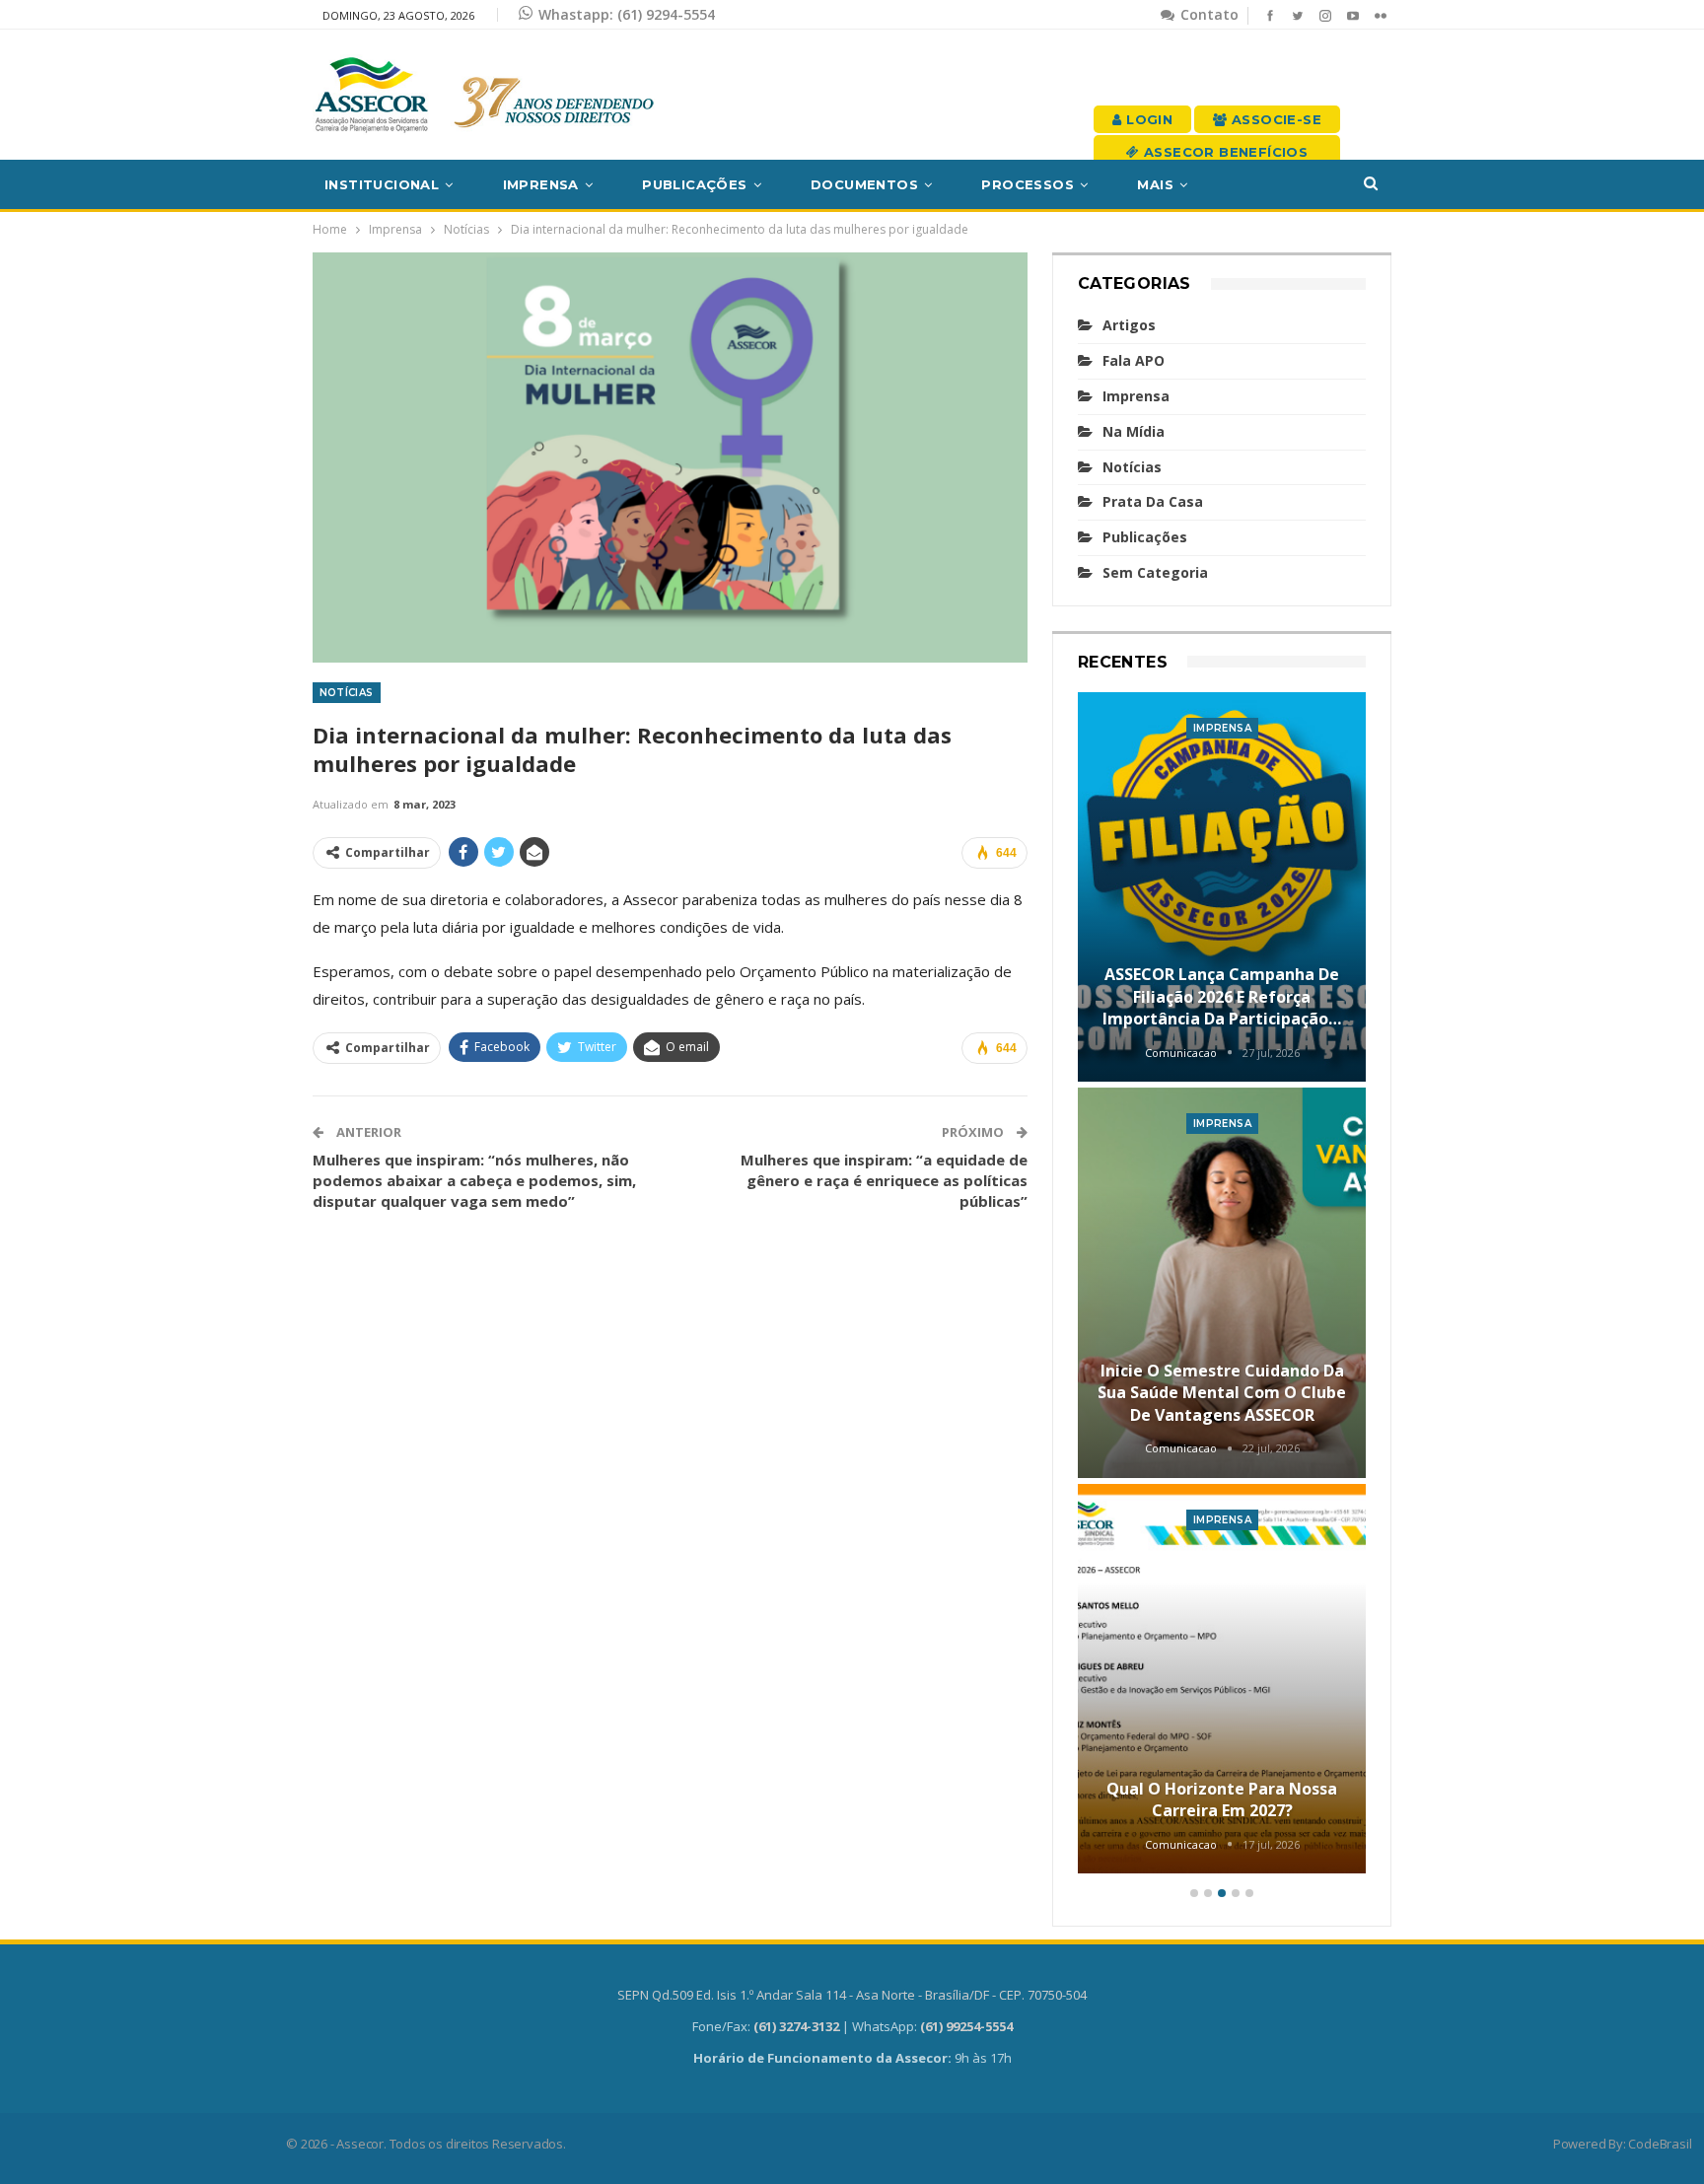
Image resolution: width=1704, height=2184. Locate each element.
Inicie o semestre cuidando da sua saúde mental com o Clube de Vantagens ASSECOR (1222, 1393)
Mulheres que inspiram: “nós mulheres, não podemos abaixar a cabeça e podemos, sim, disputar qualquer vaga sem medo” (474, 1180)
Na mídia (1134, 431)
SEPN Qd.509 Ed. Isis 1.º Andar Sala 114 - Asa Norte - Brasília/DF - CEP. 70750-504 (852, 1995)
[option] (1222, 1286)
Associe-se (1275, 119)
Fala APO (1134, 360)
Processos (1028, 184)
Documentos (864, 184)
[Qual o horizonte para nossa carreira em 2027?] (1222, 1679)
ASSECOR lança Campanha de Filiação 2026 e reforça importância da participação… (1222, 996)
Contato (1207, 14)
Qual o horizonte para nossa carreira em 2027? (1222, 1799)
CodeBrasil (1660, 2144)
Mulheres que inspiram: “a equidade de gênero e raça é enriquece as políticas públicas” (884, 1180)
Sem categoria (1155, 572)
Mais (1155, 184)
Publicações (694, 184)
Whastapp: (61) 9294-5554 (627, 14)
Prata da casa (1153, 501)
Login (1147, 119)
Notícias (347, 693)
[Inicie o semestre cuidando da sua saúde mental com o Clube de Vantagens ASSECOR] (1222, 1283)
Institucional (382, 184)
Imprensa (541, 184)
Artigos (1129, 325)
